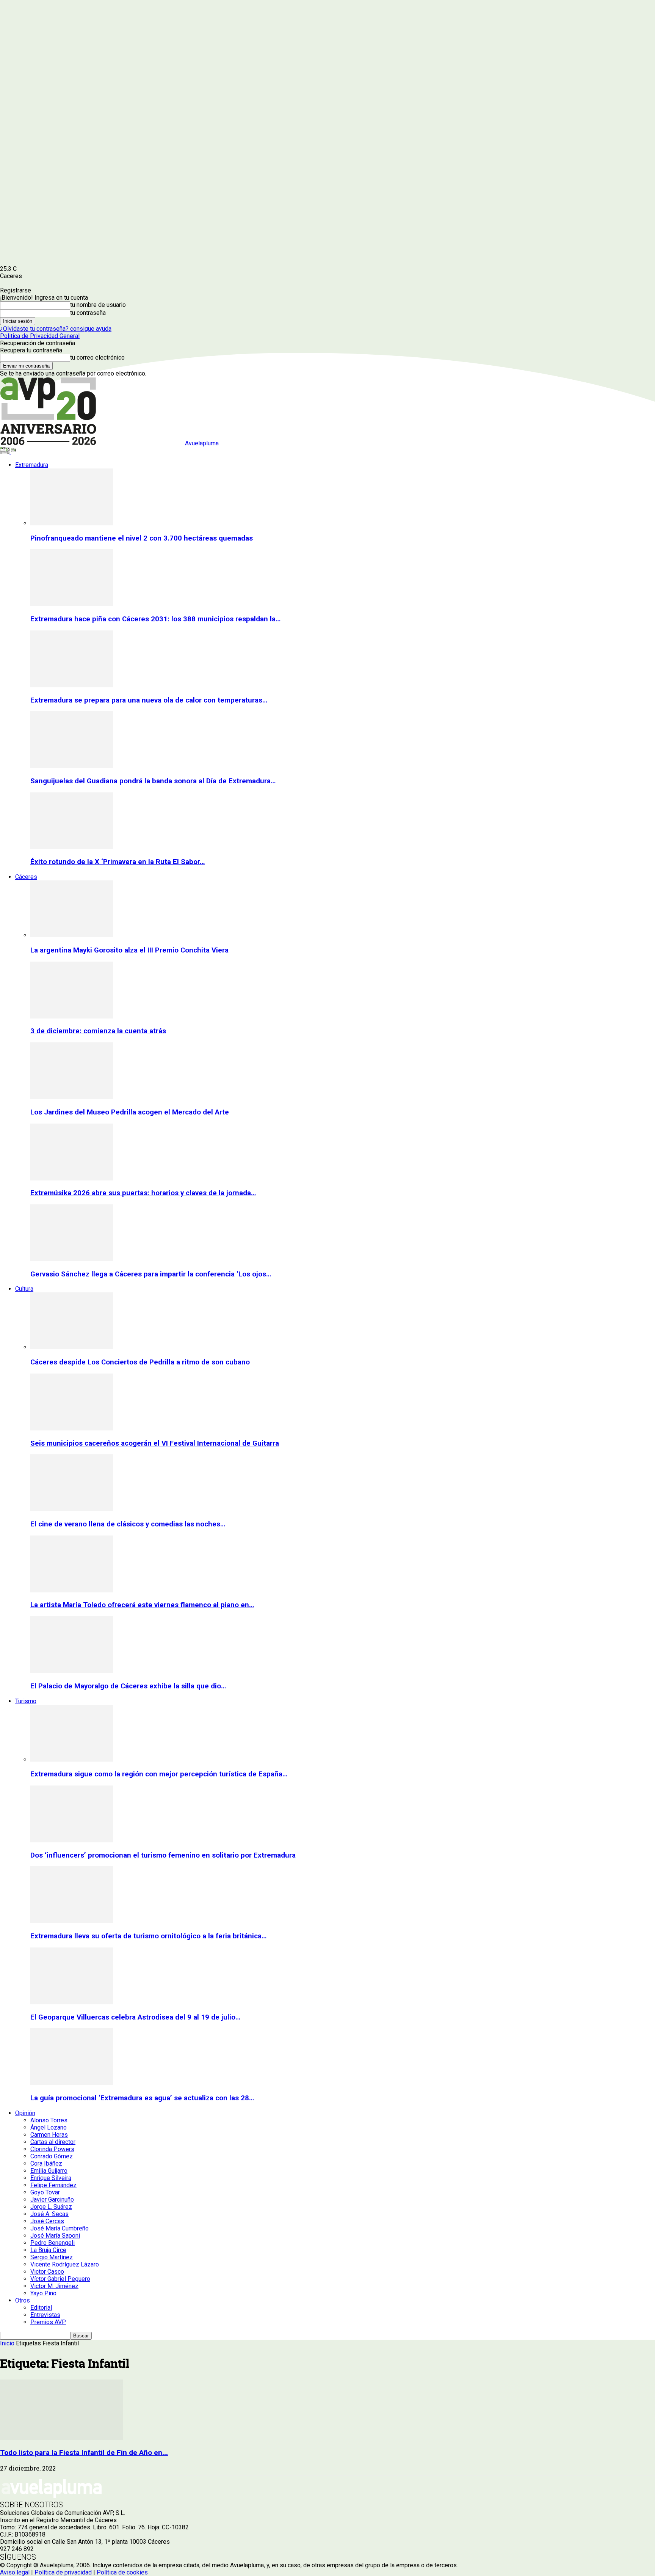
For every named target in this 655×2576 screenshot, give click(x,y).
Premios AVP (48, 2322)
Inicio (7, 2343)
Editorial (41, 2308)
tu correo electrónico (97, 358)
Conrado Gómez (52, 2156)
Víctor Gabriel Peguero (60, 2279)
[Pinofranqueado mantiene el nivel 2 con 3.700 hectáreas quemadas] (72, 523)
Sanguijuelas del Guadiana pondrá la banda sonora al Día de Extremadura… (153, 781)
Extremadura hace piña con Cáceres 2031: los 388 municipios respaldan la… (155, 619)
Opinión (25, 2113)
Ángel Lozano (49, 2127)
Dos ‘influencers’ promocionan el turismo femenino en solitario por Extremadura (163, 1855)
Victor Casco (47, 2272)
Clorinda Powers (52, 2149)
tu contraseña (88, 313)
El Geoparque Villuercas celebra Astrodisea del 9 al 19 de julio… (135, 2017)
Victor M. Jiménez (54, 2286)
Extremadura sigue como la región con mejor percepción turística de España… (159, 1774)
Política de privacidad (63, 2572)
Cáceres (26, 877)
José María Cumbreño (60, 2228)
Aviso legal (15, 2572)
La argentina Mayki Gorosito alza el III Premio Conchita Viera (129, 950)
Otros (23, 2300)
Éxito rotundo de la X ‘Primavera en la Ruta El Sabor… (118, 862)
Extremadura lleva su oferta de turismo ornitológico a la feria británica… (148, 1936)
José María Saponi (55, 2236)
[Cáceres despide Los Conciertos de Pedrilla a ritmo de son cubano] (72, 1347)
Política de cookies (122, 2572)
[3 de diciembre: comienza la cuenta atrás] (72, 1016)
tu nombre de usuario (98, 305)
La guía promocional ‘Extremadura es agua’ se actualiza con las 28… (142, 2098)
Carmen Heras (49, 2135)
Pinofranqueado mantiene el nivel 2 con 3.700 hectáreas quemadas (142, 538)
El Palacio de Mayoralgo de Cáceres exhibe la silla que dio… (128, 1686)
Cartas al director (53, 2142)
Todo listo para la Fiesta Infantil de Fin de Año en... (84, 2453)
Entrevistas (45, 2315)
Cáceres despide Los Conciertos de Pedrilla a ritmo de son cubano (140, 1362)
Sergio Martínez (52, 2257)
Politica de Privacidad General (40, 336)
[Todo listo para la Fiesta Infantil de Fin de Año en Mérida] (61, 2438)
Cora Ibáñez (46, 2163)
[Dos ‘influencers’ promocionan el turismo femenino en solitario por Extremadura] (72, 1840)
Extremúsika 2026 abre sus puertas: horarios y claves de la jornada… (143, 1193)
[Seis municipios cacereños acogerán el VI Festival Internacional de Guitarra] (72, 1428)
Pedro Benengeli (52, 2243)
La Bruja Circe (48, 2250)
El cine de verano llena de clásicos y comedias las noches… (128, 1524)
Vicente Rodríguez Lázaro (65, 2264)
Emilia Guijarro (49, 2171)
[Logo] (5, 452)
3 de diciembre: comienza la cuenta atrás (98, 1031)
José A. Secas (49, 2214)
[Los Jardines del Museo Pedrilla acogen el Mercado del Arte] (72, 1097)
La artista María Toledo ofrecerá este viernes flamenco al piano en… (142, 1605)
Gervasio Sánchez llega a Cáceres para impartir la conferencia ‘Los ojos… (151, 1274)
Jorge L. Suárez (51, 2207)
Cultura (24, 1289)
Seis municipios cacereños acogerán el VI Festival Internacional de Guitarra (155, 1443)
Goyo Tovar (45, 2192)
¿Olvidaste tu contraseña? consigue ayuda (56, 329)
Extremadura (32, 465)
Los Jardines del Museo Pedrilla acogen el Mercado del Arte (130, 1112)
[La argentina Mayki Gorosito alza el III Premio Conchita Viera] (72, 935)
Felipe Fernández (53, 2185)
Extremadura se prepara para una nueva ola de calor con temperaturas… (149, 700)
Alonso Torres (49, 2120)
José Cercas (47, 2221)
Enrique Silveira (51, 2178)
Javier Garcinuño (52, 2200)
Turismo (26, 1701)
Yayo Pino (43, 2293)
